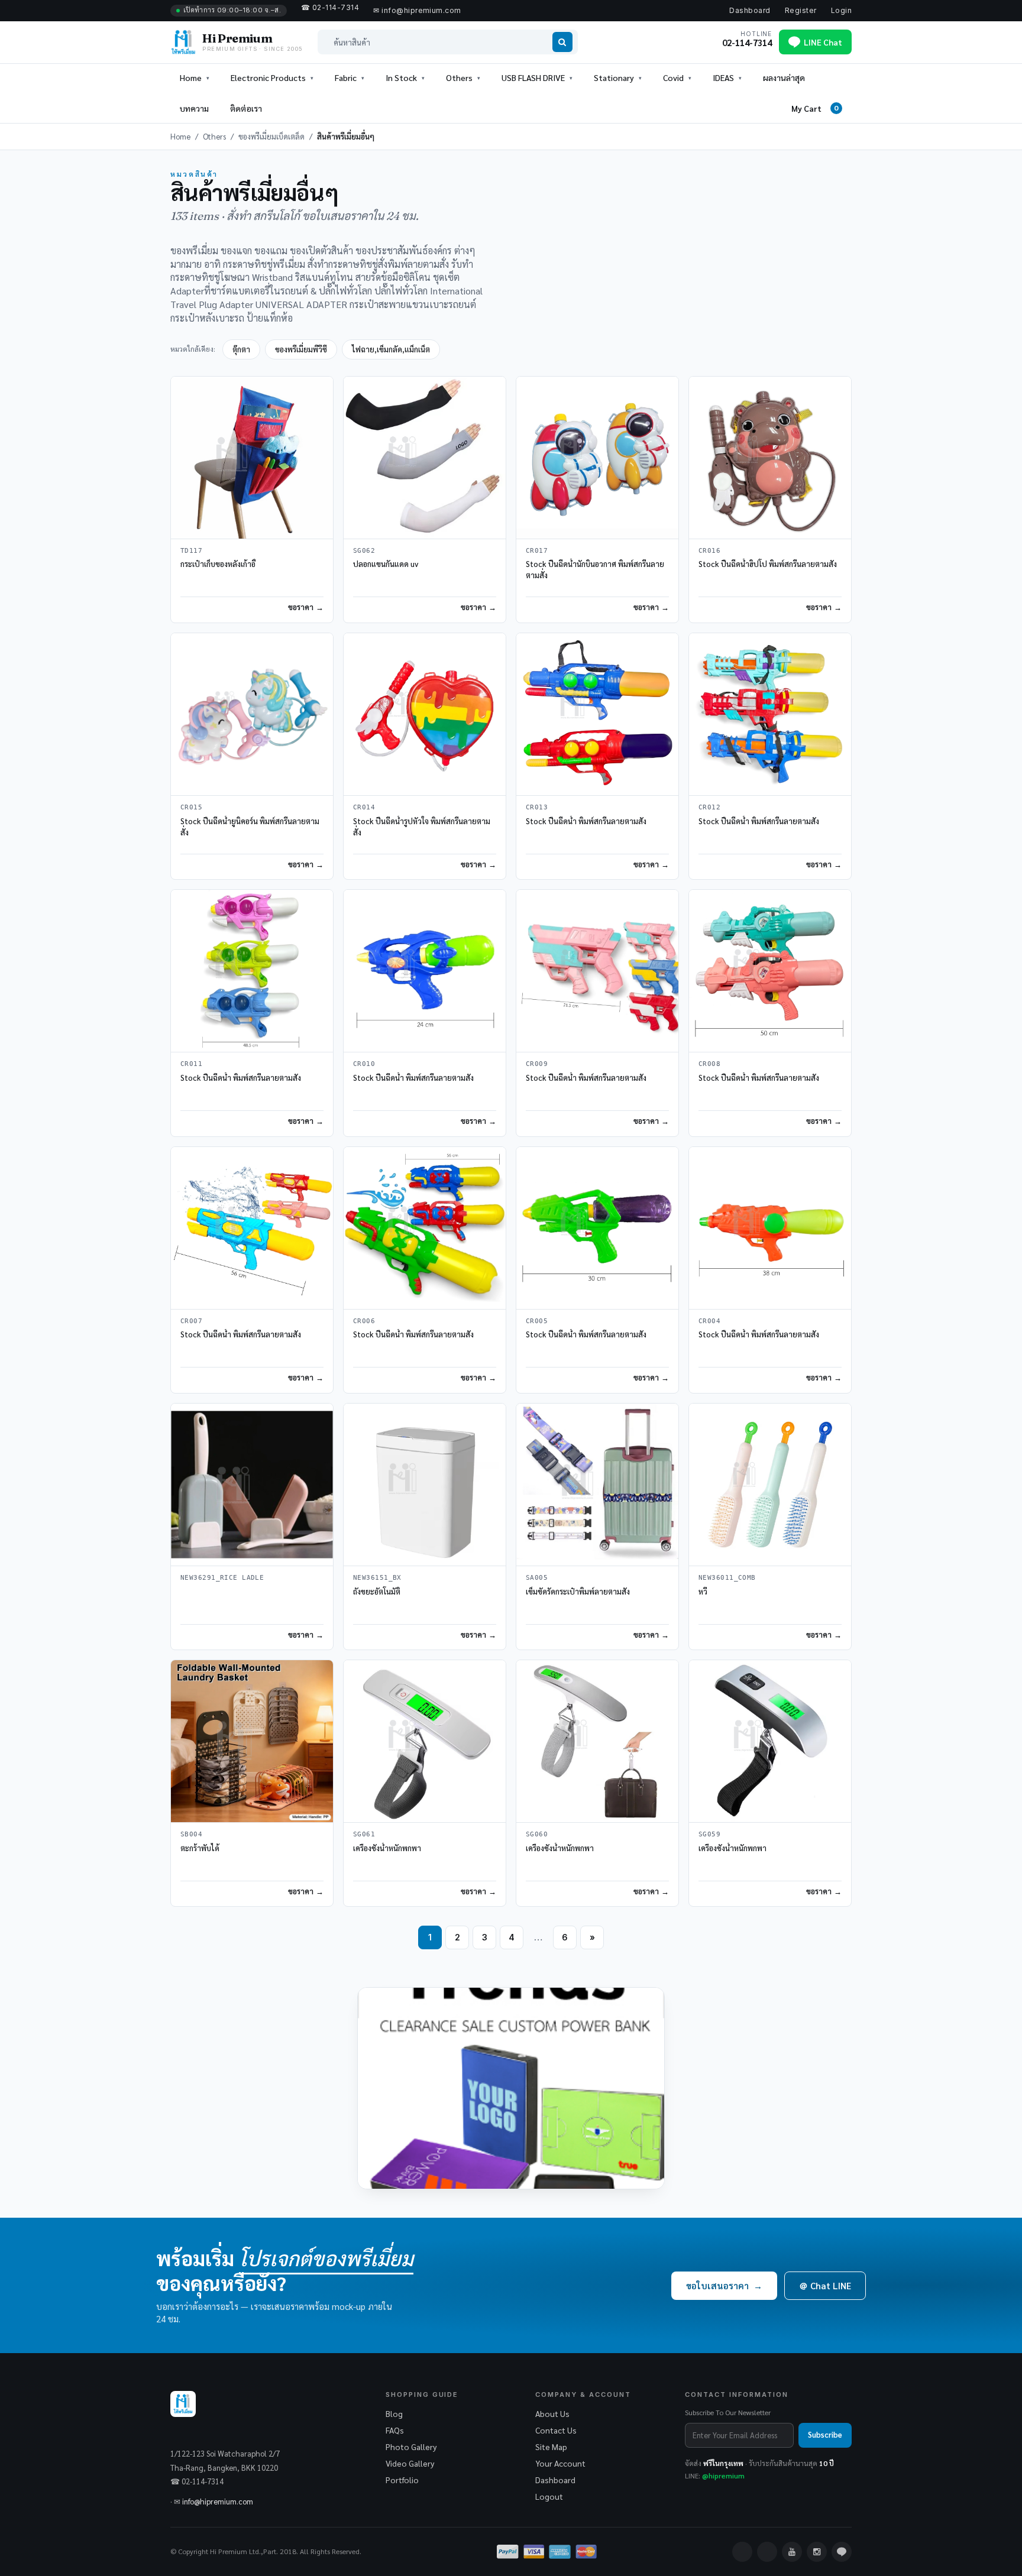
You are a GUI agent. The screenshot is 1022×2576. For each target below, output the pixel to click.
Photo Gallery (411, 2447)
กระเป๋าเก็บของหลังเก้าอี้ (218, 564)
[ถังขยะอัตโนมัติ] (425, 1485)
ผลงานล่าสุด (784, 77)
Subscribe (825, 2434)
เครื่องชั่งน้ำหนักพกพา (387, 1848)
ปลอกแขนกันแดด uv (386, 564)
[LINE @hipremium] (842, 2552)
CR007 (191, 1321)
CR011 (191, 1064)
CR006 (364, 1321)
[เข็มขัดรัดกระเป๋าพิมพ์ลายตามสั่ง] (597, 1485)
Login (841, 10)
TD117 (191, 551)
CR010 (364, 1064)
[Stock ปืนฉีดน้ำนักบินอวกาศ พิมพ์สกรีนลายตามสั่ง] (597, 458)
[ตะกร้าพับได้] (252, 1741)
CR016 (709, 551)
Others (214, 136)
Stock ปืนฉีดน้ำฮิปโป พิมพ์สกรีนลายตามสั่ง (768, 564)
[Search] (562, 42)
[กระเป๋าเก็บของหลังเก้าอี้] (252, 458)
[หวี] (770, 1485)
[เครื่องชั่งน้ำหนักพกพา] (425, 1741)
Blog (394, 2413)
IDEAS (723, 77)
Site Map (551, 2447)
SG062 (364, 551)
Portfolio (402, 2480)
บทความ (194, 108)
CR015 (191, 807)
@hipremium (723, 2475)
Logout (549, 2496)
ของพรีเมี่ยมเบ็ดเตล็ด (271, 136)
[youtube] (792, 2552)
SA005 (537, 1578)
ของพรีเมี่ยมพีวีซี (301, 349)
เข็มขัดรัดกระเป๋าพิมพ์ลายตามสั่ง (578, 1591)
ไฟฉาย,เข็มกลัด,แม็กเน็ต (391, 349)
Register (801, 10)
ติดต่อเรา (246, 108)
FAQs (395, 2430)
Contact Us (556, 2430)
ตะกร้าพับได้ (200, 1848)
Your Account (560, 2463)
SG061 (364, 1834)
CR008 (709, 1064)
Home (191, 77)
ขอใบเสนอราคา (724, 2285)
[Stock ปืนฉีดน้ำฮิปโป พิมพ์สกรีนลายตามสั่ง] (770, 458)
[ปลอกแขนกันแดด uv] (425, 458)
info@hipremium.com (218, 2501)
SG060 (537, 1834)
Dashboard (750, 10)
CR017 (537, 551)
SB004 (191, 1834)
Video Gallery (410, 2463)
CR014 (364, 807)
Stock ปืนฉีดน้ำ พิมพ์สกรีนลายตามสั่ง (586, 821)
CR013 (537, 807)
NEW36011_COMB (727, 1578)
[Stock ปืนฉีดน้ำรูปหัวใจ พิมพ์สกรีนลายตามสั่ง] (425, 714)
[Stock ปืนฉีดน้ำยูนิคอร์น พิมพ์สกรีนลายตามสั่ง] (252, 714)
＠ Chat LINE (825, 2285)
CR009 (537, 1064)
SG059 (709, 1834)
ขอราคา (301, 607)
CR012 (709, 807)
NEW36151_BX (377, 1578)
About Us (552, 2413)
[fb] (742, 2552)
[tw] (767, 2552)
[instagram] (817, 2552)
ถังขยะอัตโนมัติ (377, 1591)
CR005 (537, 1321)
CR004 (709, 1321)
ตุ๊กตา (241, 349)
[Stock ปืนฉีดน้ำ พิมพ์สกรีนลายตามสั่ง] (597, 714)
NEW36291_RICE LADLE (222, 1578)
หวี (703, 1591)
